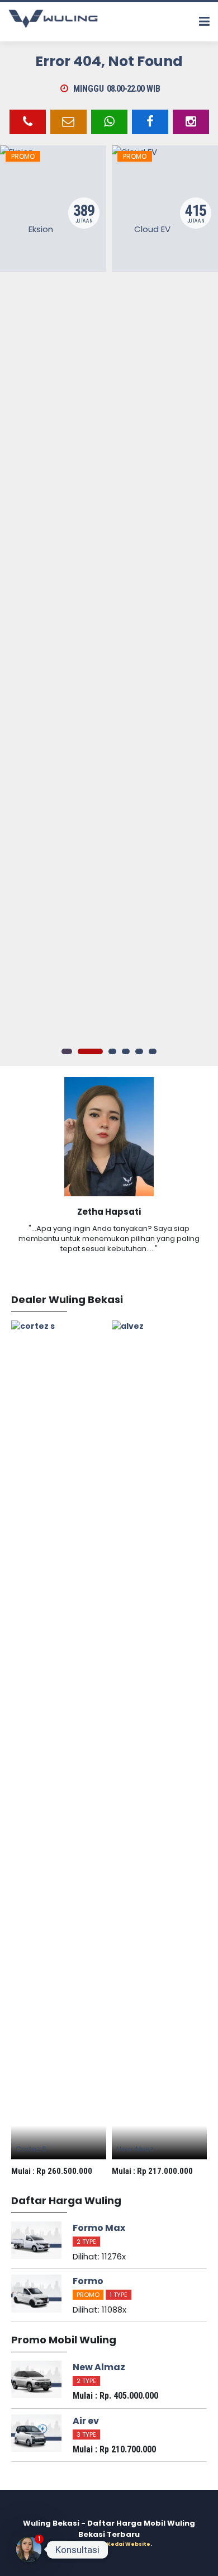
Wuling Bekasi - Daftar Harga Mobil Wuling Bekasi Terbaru (109, 2529)
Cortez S (31, 2149)
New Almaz (99, 2367)
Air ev (86, 2421)
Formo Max (99, 2228)
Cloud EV (152, 229)
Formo (88, 2281)
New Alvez (135, 2149)
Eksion (41, 229)
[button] (65, 1051)
